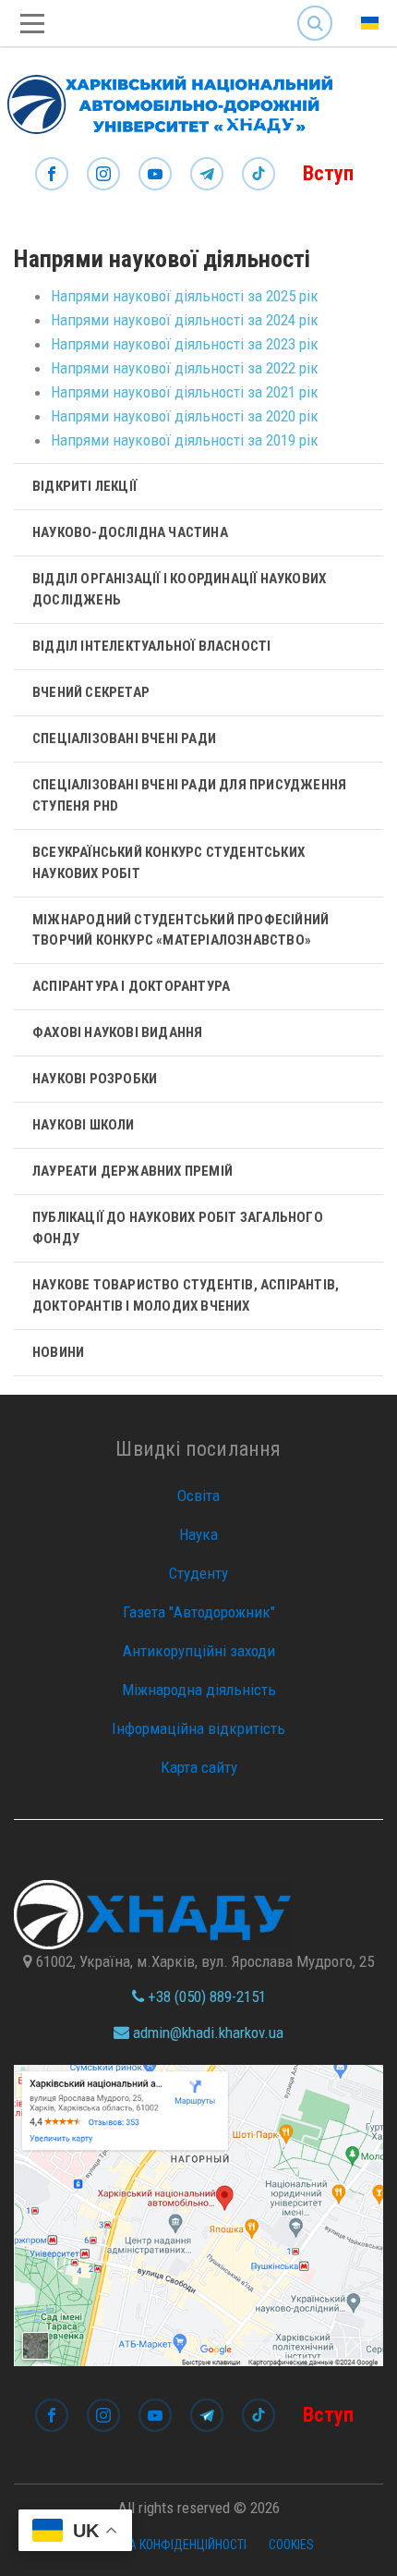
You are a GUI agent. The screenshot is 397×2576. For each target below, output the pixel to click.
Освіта (198, 1496)
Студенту (198, 1573)
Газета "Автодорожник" (199, 1612)
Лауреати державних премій (132, 1171)
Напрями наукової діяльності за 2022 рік (185, 368)
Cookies (291, 2545)
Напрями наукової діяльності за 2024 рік (185, 320)
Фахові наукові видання (117, 1032)
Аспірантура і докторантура (131, 986)
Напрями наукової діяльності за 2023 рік (185, 344)
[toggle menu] (32, 24)
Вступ (328, 173)
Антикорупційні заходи (199, 1651)
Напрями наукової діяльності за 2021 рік (185, 392)
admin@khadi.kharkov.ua (206, 2033)
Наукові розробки (95, 1079)
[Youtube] (155, 175)
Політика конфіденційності (165, 2545)
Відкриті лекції (84, 486)
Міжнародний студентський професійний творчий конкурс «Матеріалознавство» (180, 930)
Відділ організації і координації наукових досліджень (179, 589)
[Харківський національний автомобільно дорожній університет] (166, 100)
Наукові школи (84, 1125)
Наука (198, 1534)
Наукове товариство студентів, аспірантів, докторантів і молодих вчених (186, 1295)
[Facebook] (52, 175)
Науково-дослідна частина (130, 532)
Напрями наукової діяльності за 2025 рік (185, 296)
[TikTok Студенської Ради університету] (259, 175)
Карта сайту (199, 1767)
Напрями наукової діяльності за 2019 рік (185, 440)
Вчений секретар (91, 692)
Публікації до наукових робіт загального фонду (178, 1228)
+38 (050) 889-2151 (205, 1996)
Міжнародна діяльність (199, 1690)
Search (315, 9)
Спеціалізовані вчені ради (124, 739)
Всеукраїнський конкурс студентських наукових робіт (168, 863)
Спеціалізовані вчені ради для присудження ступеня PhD (189, 795)
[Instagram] (103, 175)
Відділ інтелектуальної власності (151, 646)
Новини (58, 1352)
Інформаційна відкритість (198, 1728)
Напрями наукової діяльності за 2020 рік (185, 416)
